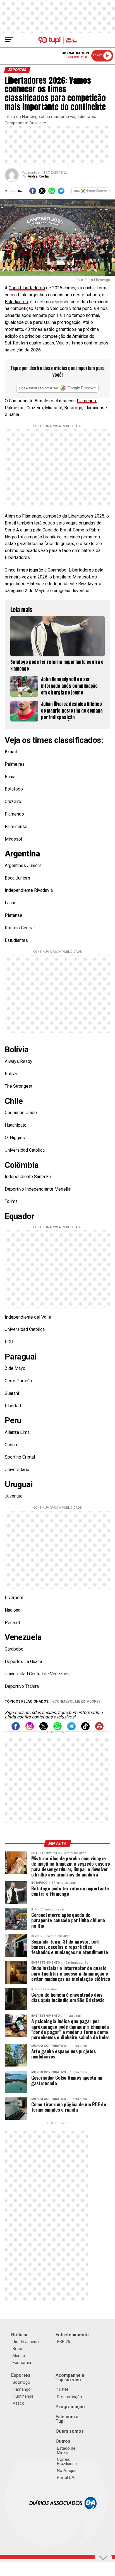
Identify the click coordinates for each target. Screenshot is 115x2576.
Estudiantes (16, 302)
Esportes (21, 2375)
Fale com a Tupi (67, 2419)
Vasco (19, 2403)
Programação (70, 2397)
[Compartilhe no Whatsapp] (52, 193)
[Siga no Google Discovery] (91, 193)
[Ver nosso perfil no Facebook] (16, 1729)
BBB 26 (64, 2342)
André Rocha (38, 176)
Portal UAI (66, 2478)
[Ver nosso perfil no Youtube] (99, 1729)
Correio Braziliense (67, 2462)
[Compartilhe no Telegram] (61, 193)
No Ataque (67, 2471)
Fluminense (23, 2396)
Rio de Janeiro (26, 2342)
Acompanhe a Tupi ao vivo (70, 2377)
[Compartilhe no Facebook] (33, 193)
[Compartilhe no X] (42, 193)
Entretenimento (72, 2335)
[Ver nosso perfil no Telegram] (71, 1729)
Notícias (20, 2335)
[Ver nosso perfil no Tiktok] (85, 1729)
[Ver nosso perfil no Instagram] (30, 1729)
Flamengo (86, 401)
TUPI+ (62, 2390)
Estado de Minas (66, 2450)
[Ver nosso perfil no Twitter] (44, 1729)
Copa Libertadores (27, 288)
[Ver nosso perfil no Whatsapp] (57, 1729)
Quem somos (70, 2431)
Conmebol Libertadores (77, 1702)
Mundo (19, 2356)
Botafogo (21, 2382)
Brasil (18, 2349)
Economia (22, 2363)
